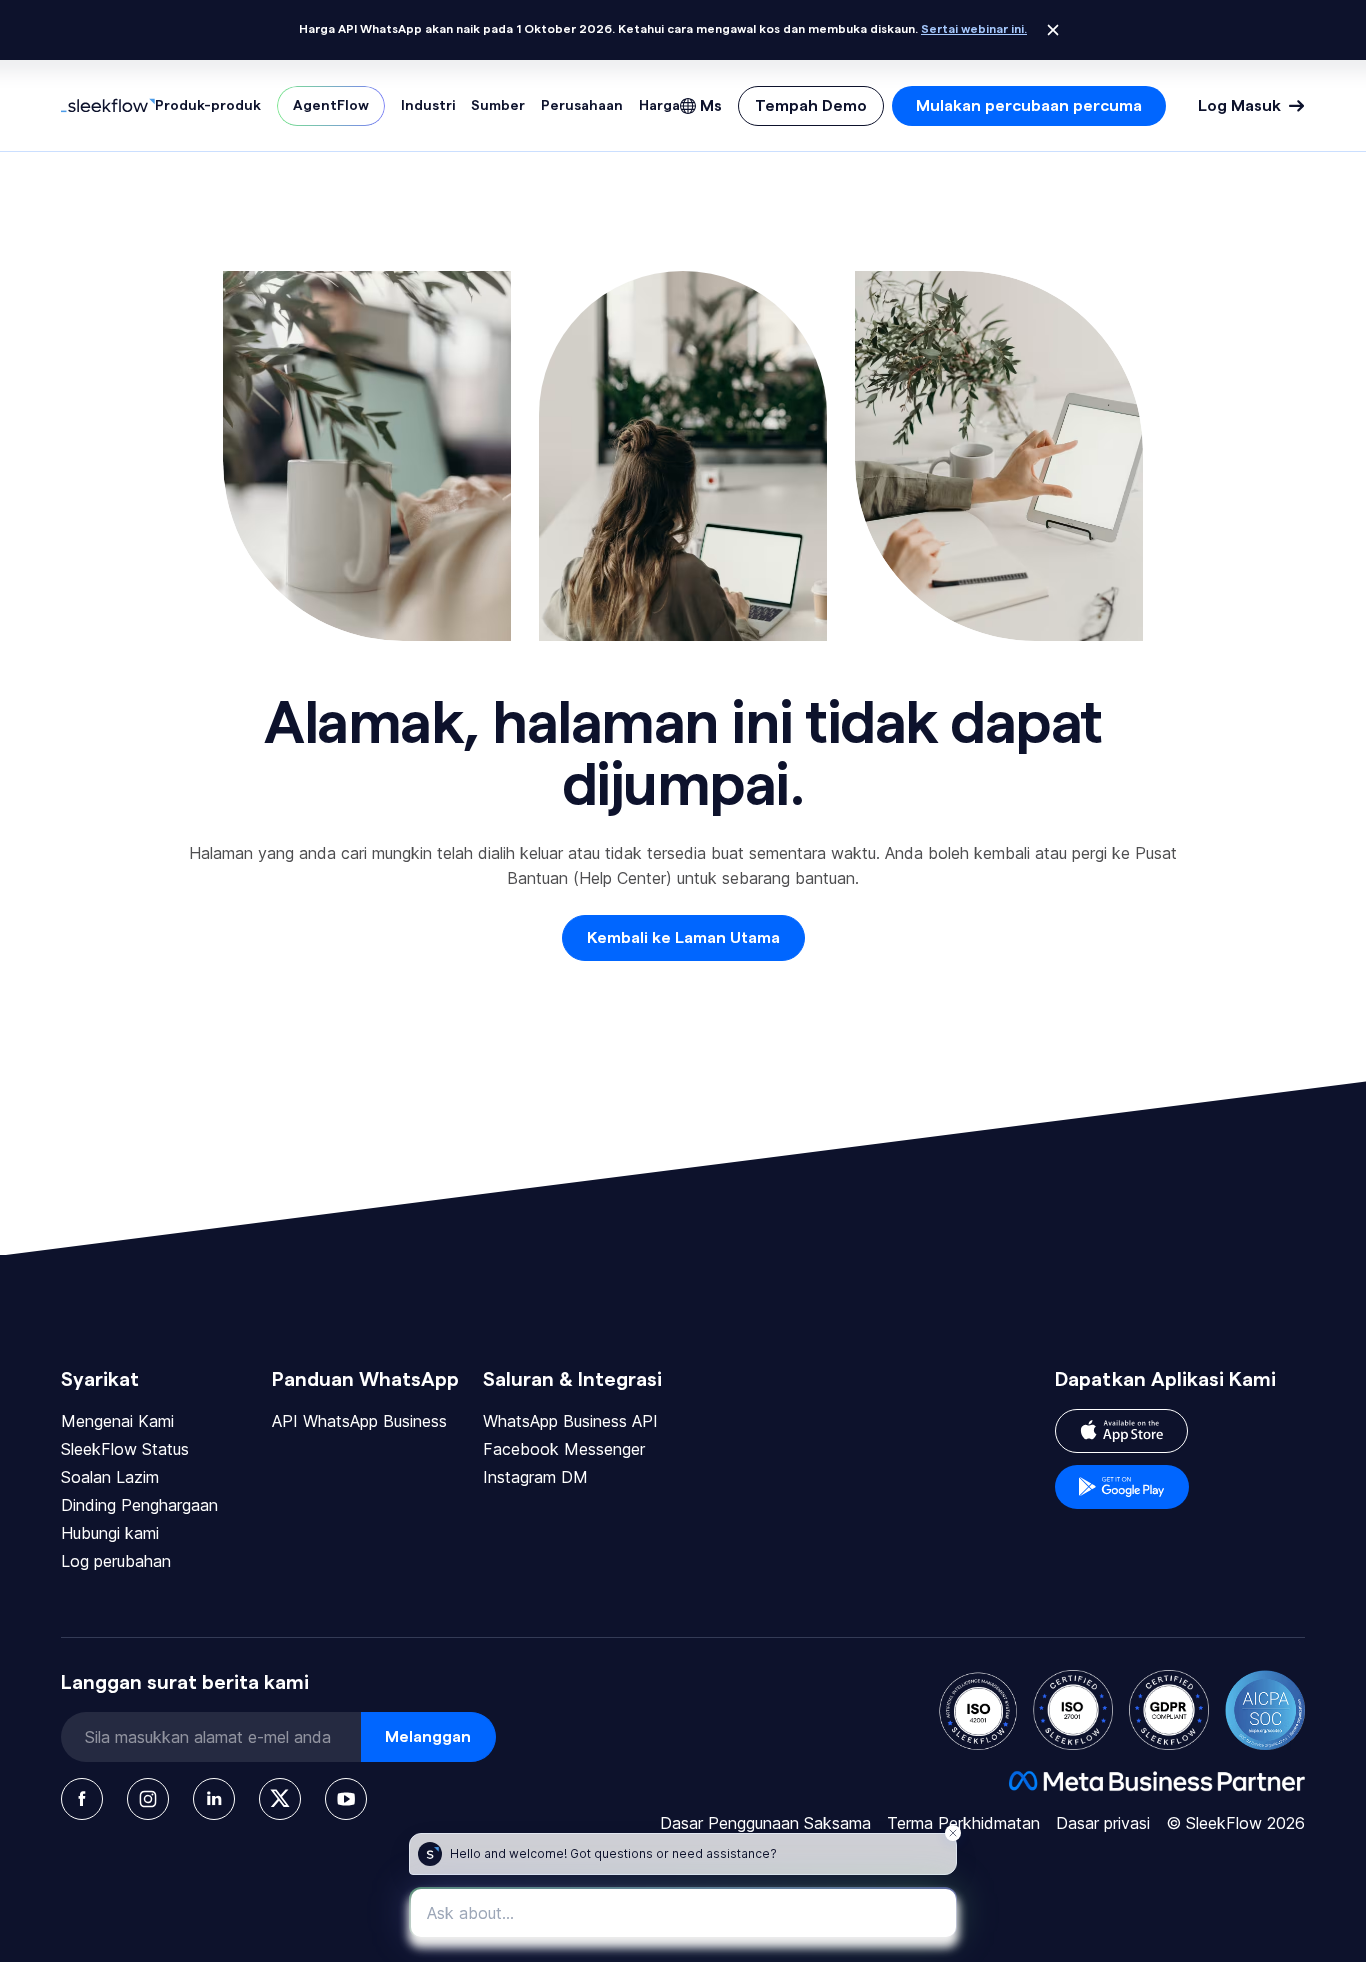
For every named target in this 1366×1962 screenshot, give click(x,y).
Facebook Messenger (564, 1449)
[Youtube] (346, 1799)
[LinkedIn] (214, 1799)
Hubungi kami (110, 1533)
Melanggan (428, 1737)
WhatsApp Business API (570, 1421)
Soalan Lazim (110, 1477)
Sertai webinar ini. (974, 29)
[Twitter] (280, 1799)
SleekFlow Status (125, 1449)
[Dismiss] (1053, 30)
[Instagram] (148, 1799)
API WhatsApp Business (359, 1421)
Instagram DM (535, 1477)
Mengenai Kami (117, 1421)
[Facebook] (82, 1799)
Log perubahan (116, 1561)
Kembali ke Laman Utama (683, 938)
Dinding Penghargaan (139, 1505)
